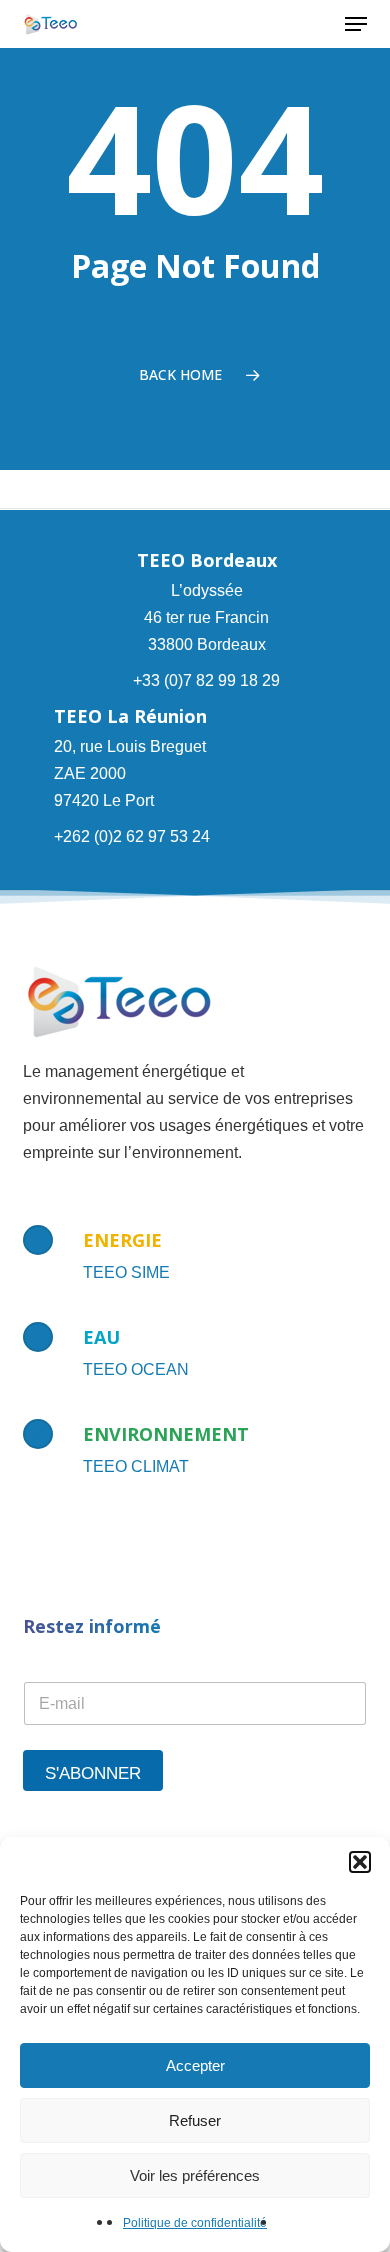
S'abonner (93, 1773)
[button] (360, 1862)
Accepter (195, 2065)
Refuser (195, 2120)
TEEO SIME (126, 1272)
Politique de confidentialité (195, 2223)
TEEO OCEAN (136, 1369)
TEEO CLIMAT (136, 1466)
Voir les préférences (195, 2175)
